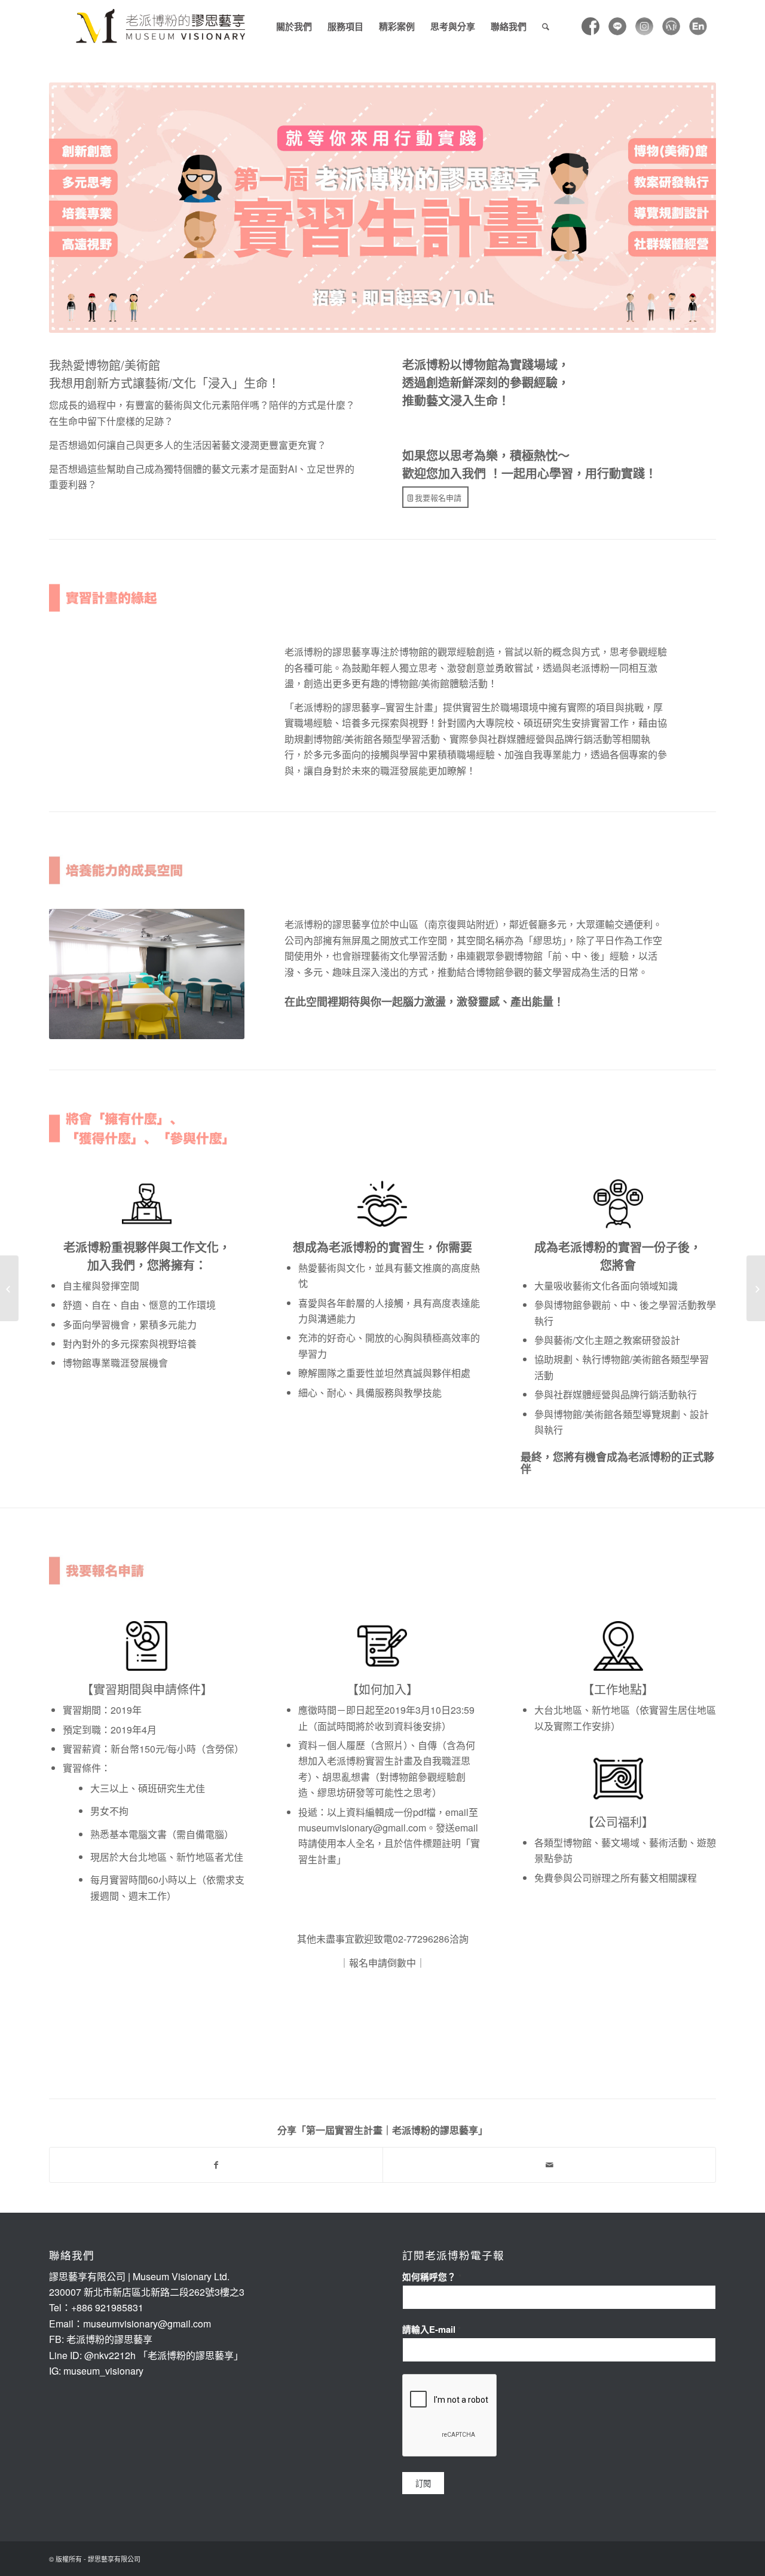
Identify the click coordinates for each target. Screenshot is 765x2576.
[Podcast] (671, 26)
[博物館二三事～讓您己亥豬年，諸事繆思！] (9, 1288)
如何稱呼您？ (432, 2277)
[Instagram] (644, 26)
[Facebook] (590, 26)
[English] (698, 26)
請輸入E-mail (432, 2329)
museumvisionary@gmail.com (362, 1828)
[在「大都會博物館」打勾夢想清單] (756, 1288)
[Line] (617, 26)
